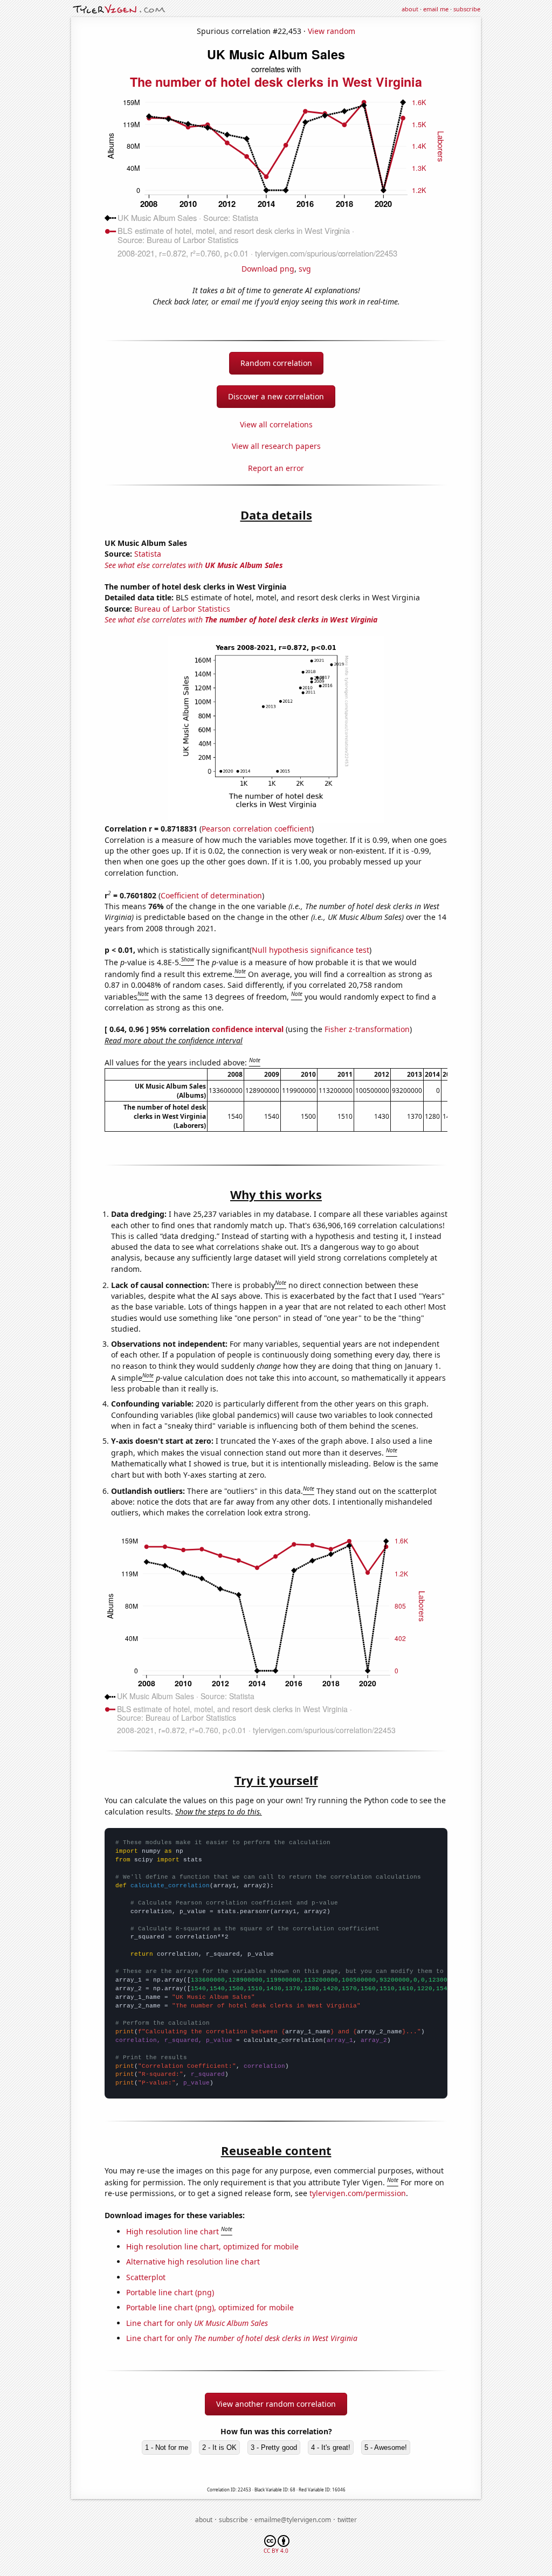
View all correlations (276, 424)
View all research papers (276, 446)
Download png (268, 269)
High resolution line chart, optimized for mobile (212, 2246)
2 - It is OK (219, 2447)
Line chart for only (197, 2323)
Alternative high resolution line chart (193, 2262)
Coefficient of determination (211, 895)
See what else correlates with (194, 565)
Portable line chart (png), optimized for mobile (210, 2307)
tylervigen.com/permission (358, 2193)
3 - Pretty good (274, 2447)
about (410, 9)
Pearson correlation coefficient (257, 829)
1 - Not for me (167, 2447)
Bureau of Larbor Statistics (182, 609)
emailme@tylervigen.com (293, 2520)
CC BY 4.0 (276, 2551)
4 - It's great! (331, 2447)
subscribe (467, 9)
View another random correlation (276, 2404)
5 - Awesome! (386, 2447)
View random (332, 31)
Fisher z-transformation (367, 1029)
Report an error (276, 468)
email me (436, 9)
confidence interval (248, 1029)
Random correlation (276, 363)
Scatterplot (146, 2277)
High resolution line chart (172, 2231)
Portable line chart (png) (170, 2292)
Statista (148, 554)
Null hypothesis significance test (310, 950)
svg (305, 269)
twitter (347, 2520)
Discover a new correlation (276, 396)
